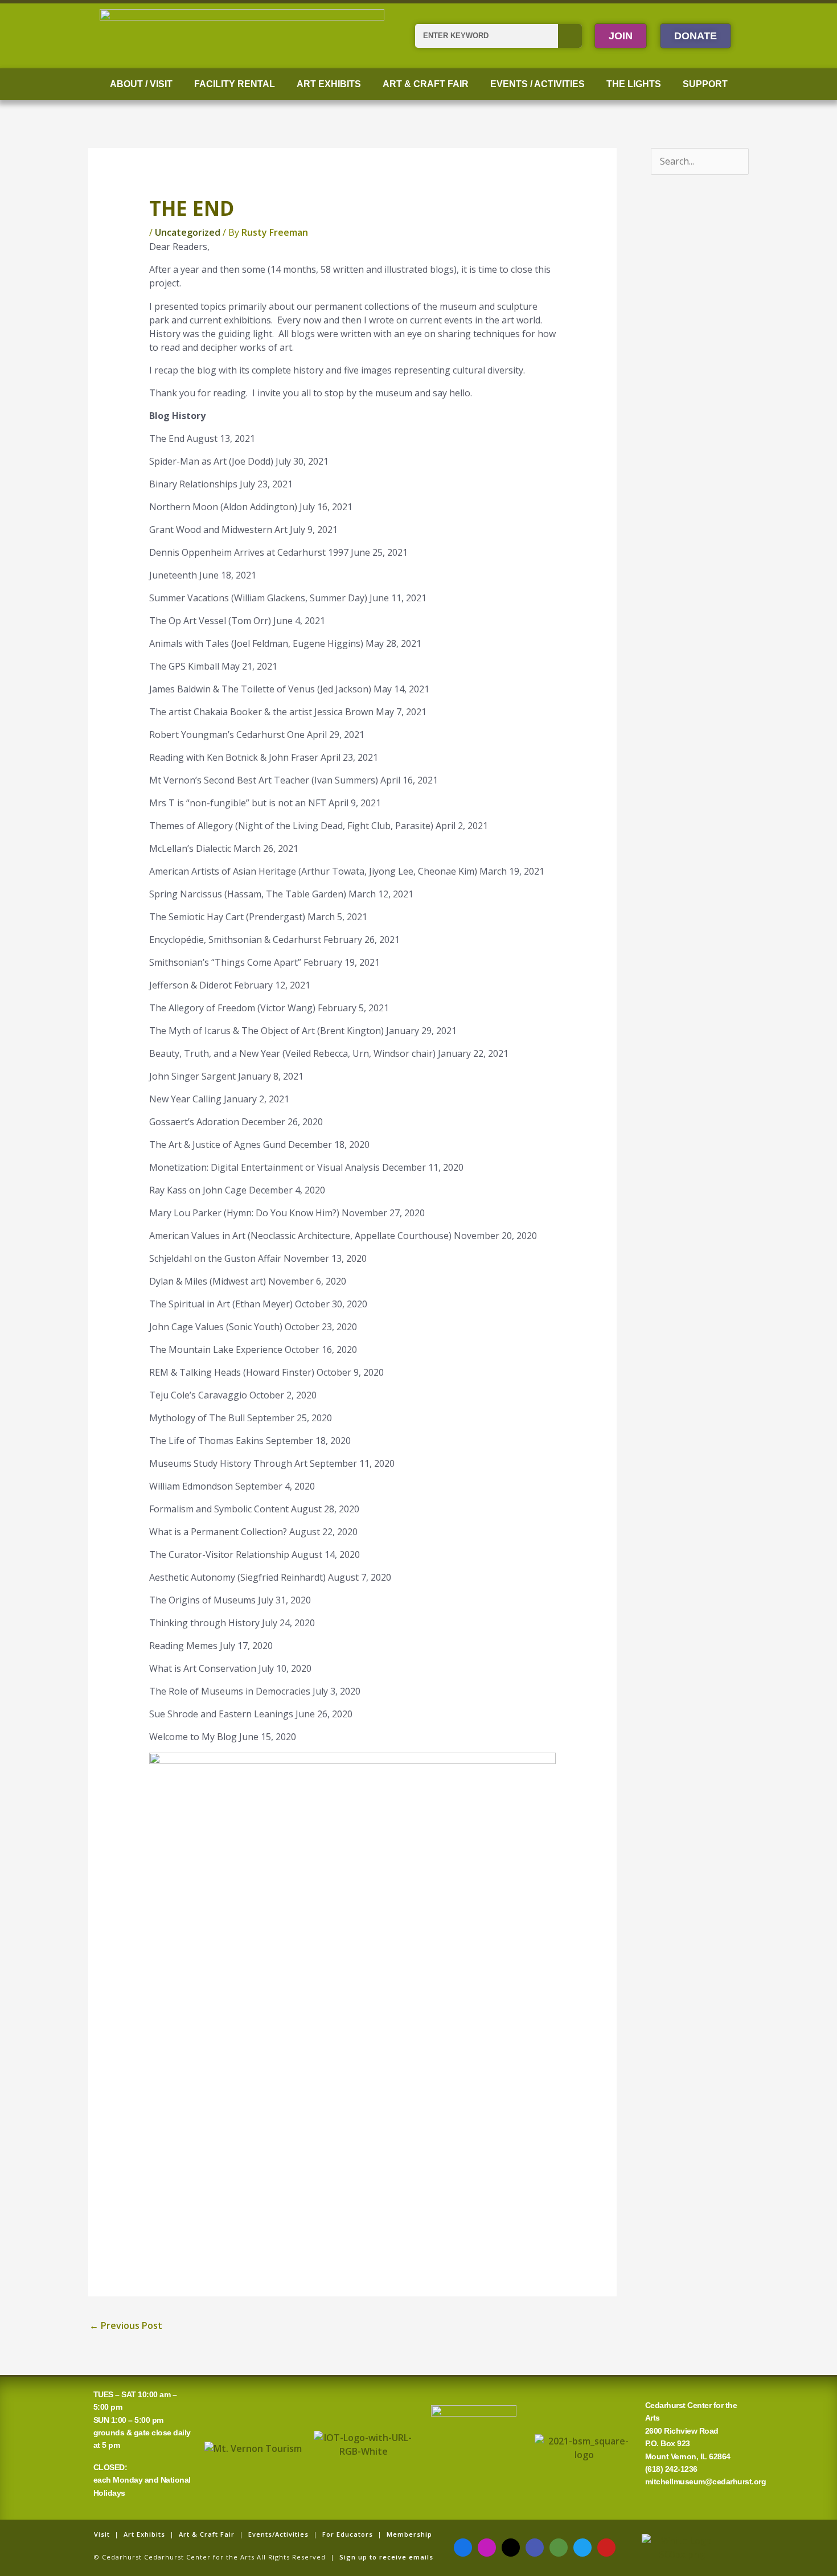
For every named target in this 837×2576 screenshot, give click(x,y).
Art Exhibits (329, 84)
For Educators (348, 2534)
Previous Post (126, 2325)
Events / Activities (538, 84)
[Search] (570, 36)
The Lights (634, 84)
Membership (409, 2534)
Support (705, 84)
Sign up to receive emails (386, 2557)
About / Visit (141, 84)
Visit (102, 2534)
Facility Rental (235, 84)
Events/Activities (278, 2534)
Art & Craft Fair (426, 84)
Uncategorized (188, 232)
